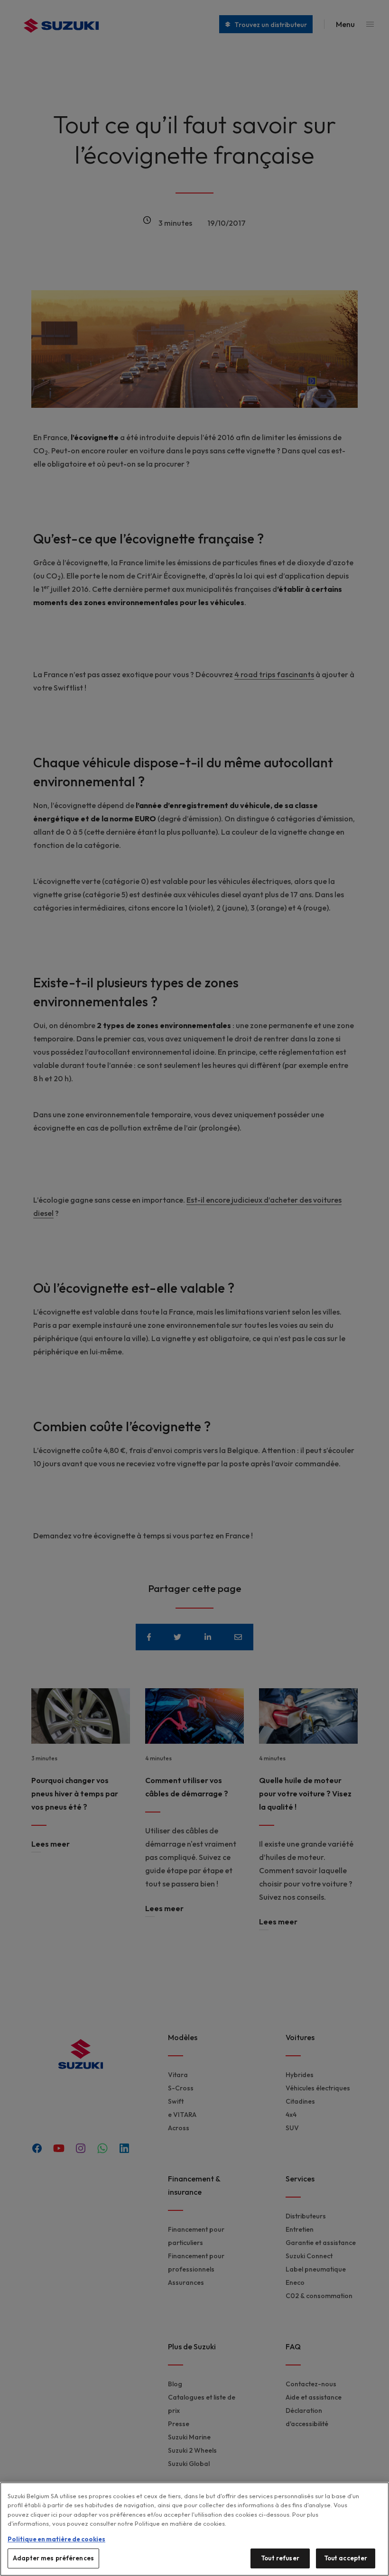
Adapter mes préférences (53, 2558)
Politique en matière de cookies (56, 2539)
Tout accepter (346, 2558)
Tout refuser (280, 2558)
